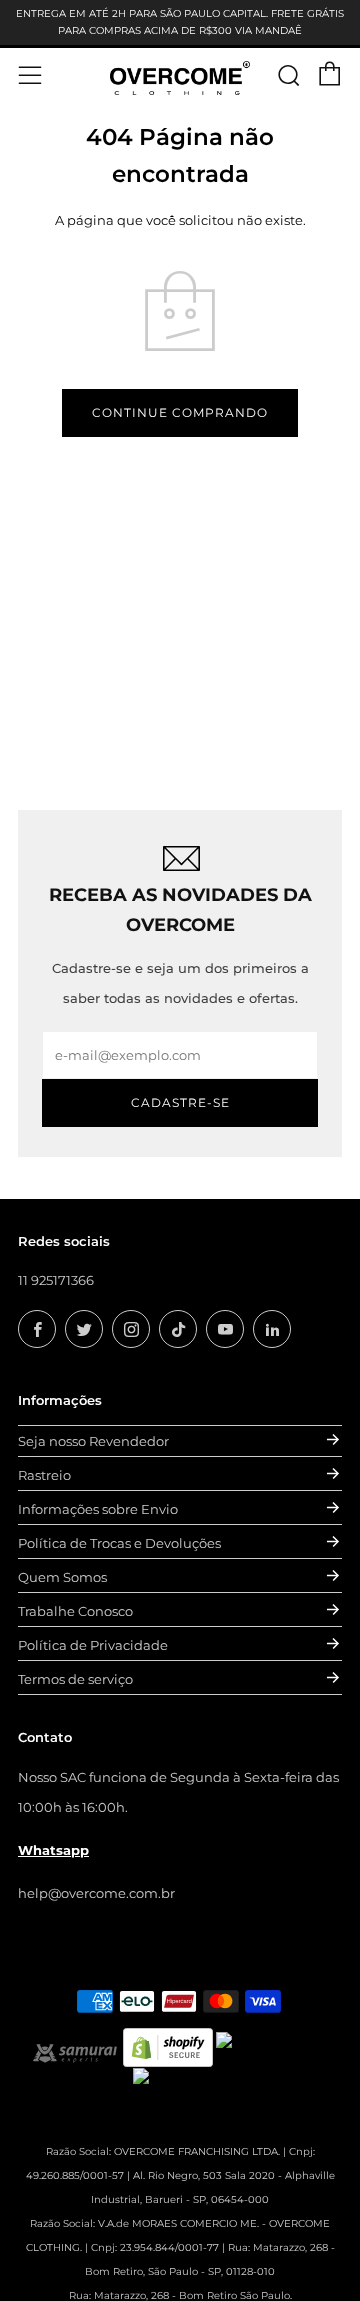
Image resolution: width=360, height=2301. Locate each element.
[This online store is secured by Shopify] (168, 2046)
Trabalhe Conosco (75, 1611)
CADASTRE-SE (180, 1102)
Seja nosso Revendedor (93, 1441)
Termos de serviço (75, 1679)
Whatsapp (53, 1850)
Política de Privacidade (93, 1645)
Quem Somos (62, 1577)
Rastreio (44, 1475)
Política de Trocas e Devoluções (119, 1543)
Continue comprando (180, 412)
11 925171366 (56, 1280)
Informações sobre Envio (98, 1509)
